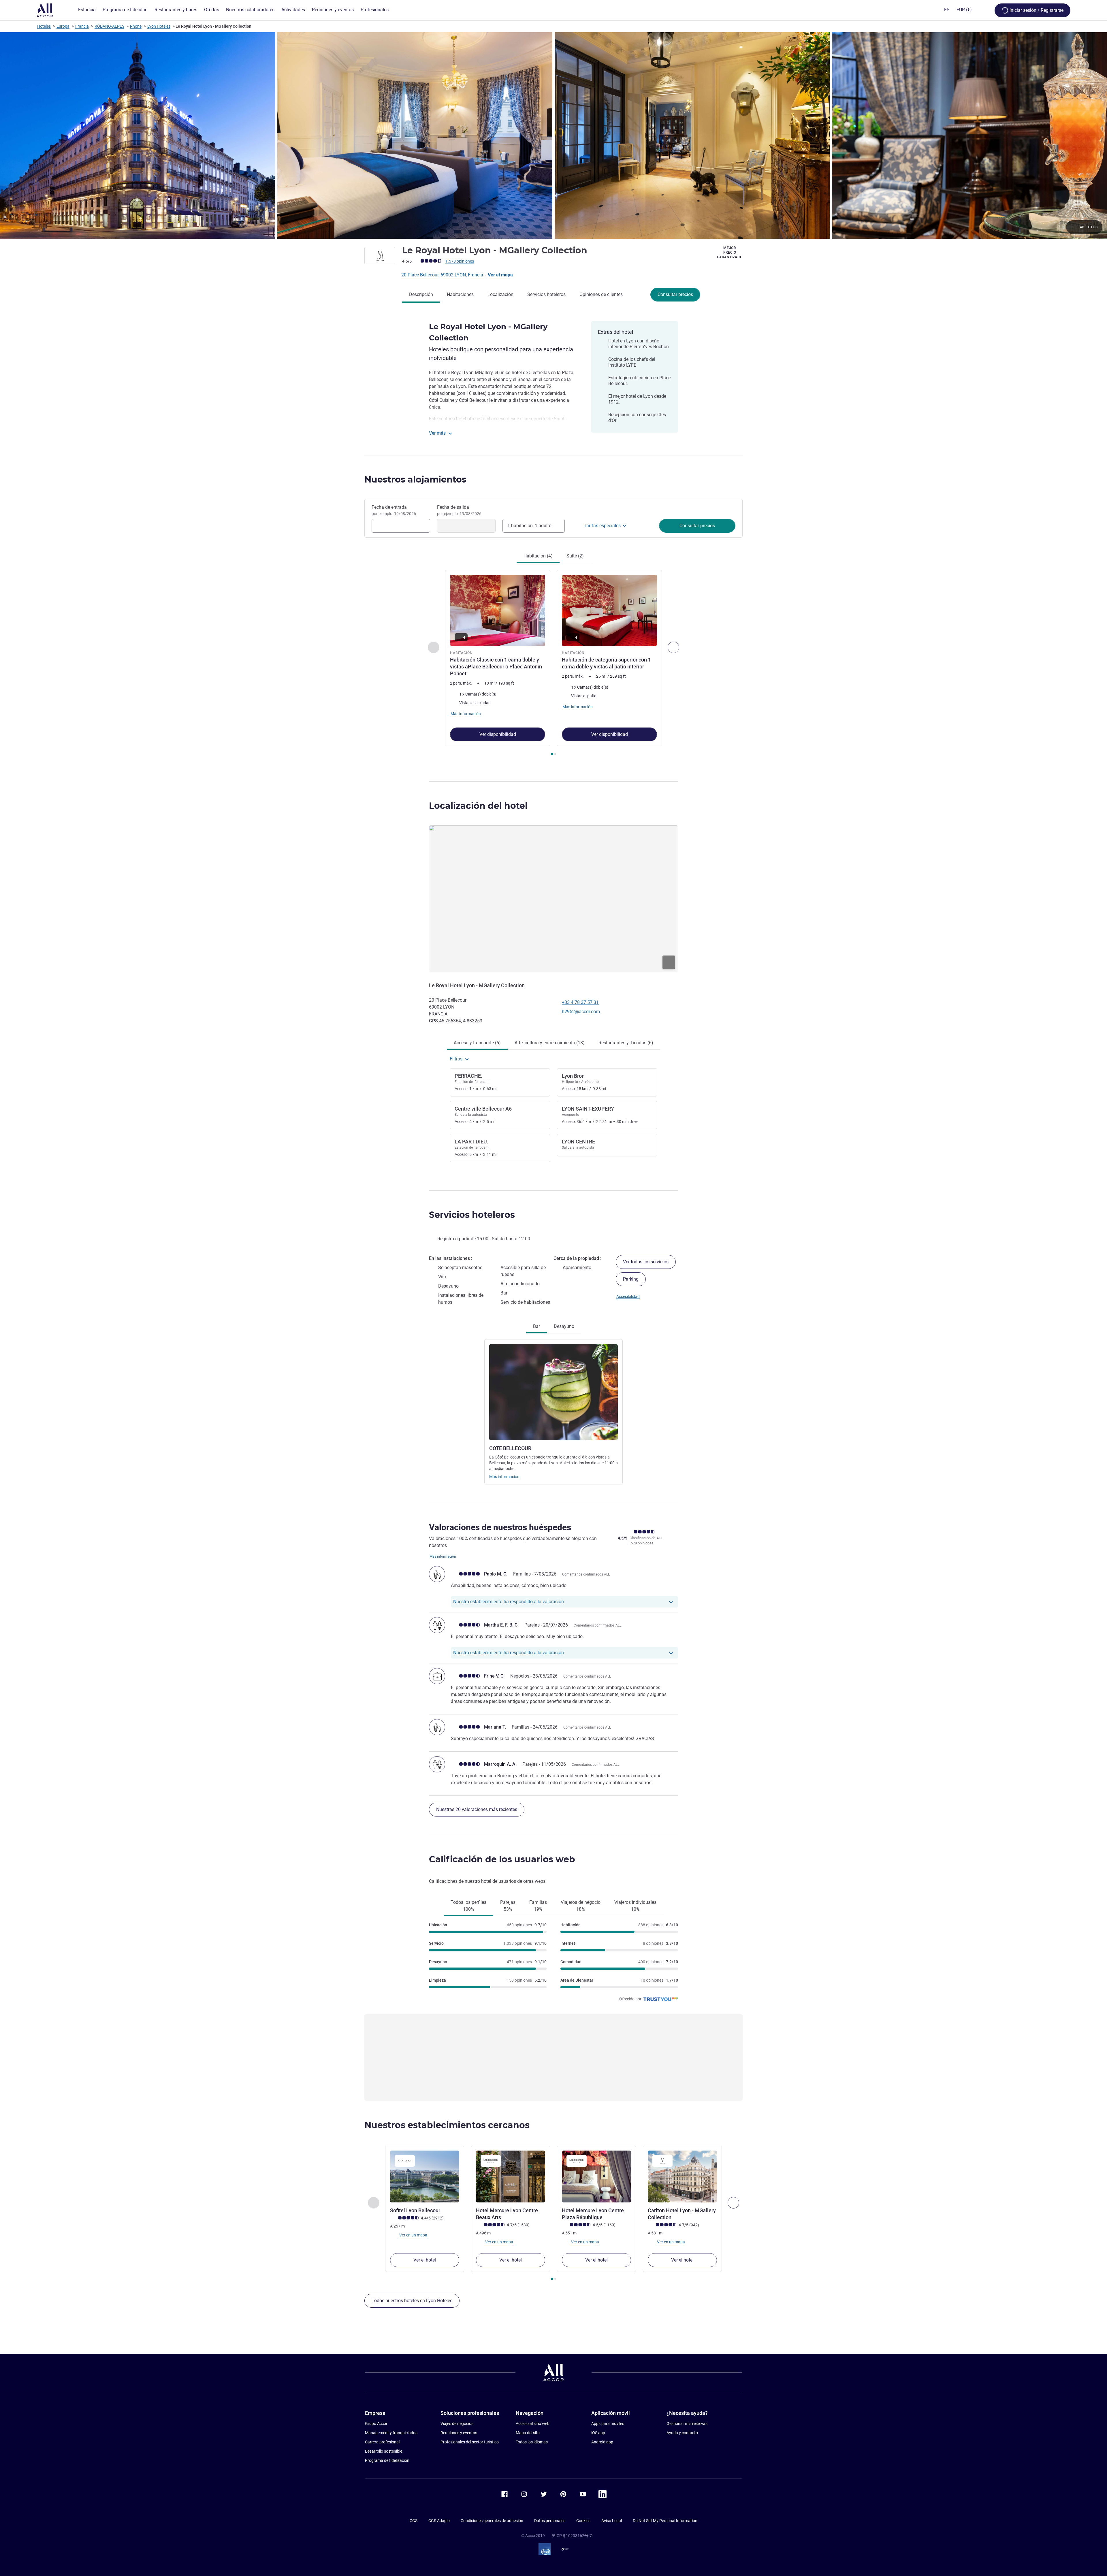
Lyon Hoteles (159, 26)
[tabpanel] (553, 663)
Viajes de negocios (457, 2424)
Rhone (136, 26)
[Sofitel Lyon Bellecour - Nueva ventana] (425, 2176)
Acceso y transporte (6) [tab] (477, 1043)
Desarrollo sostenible (384, 2451)
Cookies (583, 2521)
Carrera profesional (382, 2442)
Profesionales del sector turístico (470, 2442)
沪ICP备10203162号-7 (572, 2536)
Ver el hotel (425, 2260)
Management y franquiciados (391, 2433)
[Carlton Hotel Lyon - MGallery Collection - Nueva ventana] (682, 2176)
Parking (631, 1279)
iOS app (598, 2433)
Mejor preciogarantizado (730, 252)
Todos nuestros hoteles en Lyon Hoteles (412, 2301)
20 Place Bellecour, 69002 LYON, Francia (443, 275)
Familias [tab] (538, 1906)
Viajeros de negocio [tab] (581, 1906)
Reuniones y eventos (459, 2433)
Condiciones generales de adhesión (492, 2521)
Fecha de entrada (394, 510)
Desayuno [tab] (564, 1326)
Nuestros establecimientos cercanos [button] (447, 2125)
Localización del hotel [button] (478, 806)
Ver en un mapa (413, 2235)
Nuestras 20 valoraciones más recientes (477, 1809)
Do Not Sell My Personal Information (665, 2521)
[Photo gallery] (553, 135)
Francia (82, 26)
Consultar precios (675, 294)
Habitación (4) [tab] (538, 556)
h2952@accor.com (581, 1012)
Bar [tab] (536, 1326)
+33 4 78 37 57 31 (580, 1002)
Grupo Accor (376, 2424)
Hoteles (44, 26)
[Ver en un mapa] (553, 898)
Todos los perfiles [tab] (468, 1906)
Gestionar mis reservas (687, 2424)
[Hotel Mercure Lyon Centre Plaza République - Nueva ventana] (596, 2176)
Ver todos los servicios (646, 1262)
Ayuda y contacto (682, 2433)
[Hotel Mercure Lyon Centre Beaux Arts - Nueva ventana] (511, 2176)
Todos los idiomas (532, 2442)
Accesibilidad (628, 1297)
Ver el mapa (500, 275)
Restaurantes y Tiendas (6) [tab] (626, 1043)
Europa (63, 26)
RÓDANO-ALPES (109, 26)
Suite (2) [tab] (575, 556)
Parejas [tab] (508, 1906)
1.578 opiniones (460, 261)
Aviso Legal (612, 2521)
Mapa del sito (528, 2433)
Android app (602, 2442)
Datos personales (550, 2521)
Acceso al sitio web (533, 2424)
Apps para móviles (608, 2424)
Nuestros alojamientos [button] (415, 479)
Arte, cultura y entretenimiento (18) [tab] (550, 1043)
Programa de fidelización (387, 2460)
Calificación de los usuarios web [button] (502, 1859)
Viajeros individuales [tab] (635, 1906)
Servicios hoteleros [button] (472, 1215)
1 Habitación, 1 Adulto (529, 526)
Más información (504, 1477)
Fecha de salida (459, 510)
